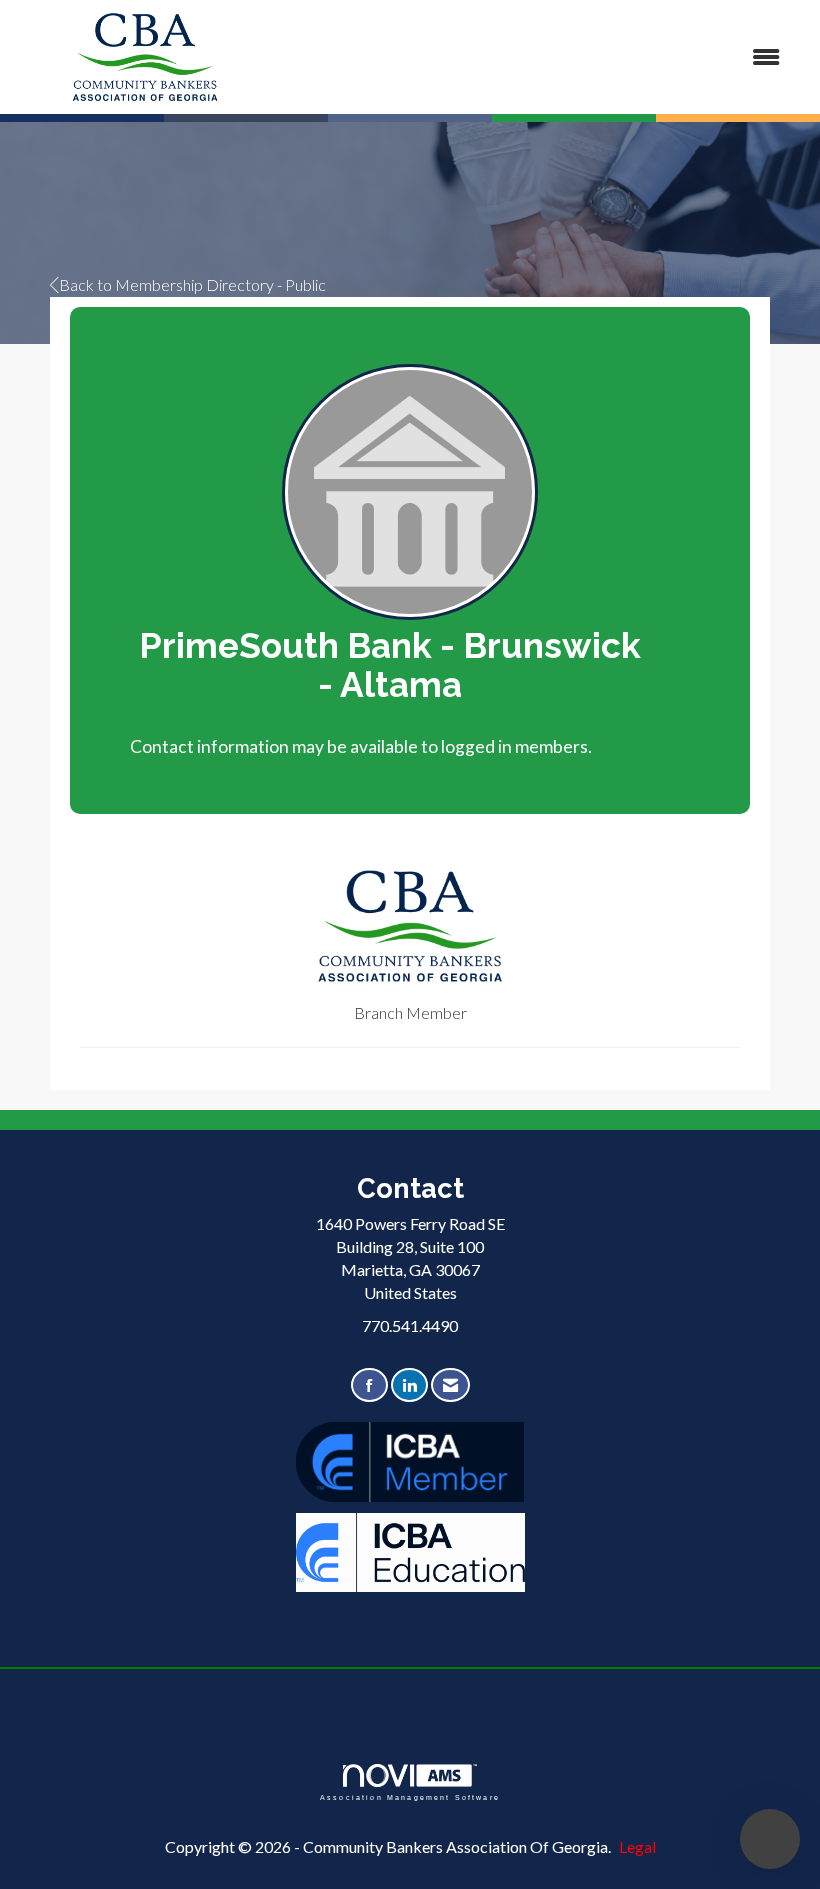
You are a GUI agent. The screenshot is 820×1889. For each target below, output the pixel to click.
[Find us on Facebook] (369, 1385)
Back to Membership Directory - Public (192, 284)
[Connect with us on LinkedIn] (409, 1385)
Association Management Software (410, 1797)
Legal (637, 1846)
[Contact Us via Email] (450, 1385)
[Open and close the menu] (537, 57)
